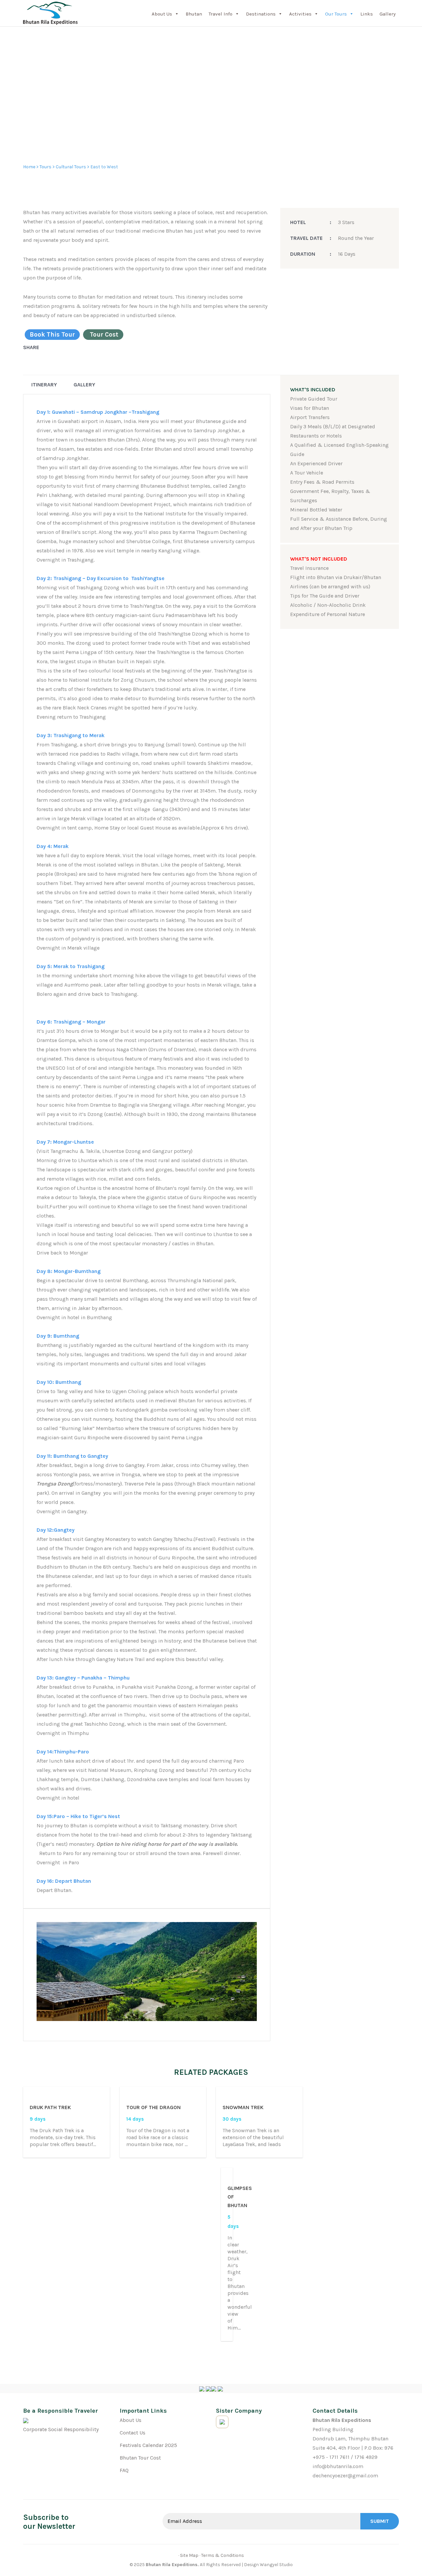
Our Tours (336, 14)
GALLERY (84, 385)
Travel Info (221, 14)
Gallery (388, 14)
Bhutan (194, 14)
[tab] (44, 385)
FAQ (124, 2470)
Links (367, 14)
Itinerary (44, 385)
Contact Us (133, 2433)
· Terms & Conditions (222, 2555)
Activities (300, 14)
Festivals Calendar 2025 (148, 2445)
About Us (162, 14)
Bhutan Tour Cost (140, 2458)
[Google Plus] (51, 347)
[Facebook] (38, 347)
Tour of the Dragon (153, 2107)
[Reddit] (58, 347)
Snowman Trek (243, 2107)
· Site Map (188, 2555)
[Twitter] (45, 347)
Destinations (261, 14)
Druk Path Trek (50, 2107)
